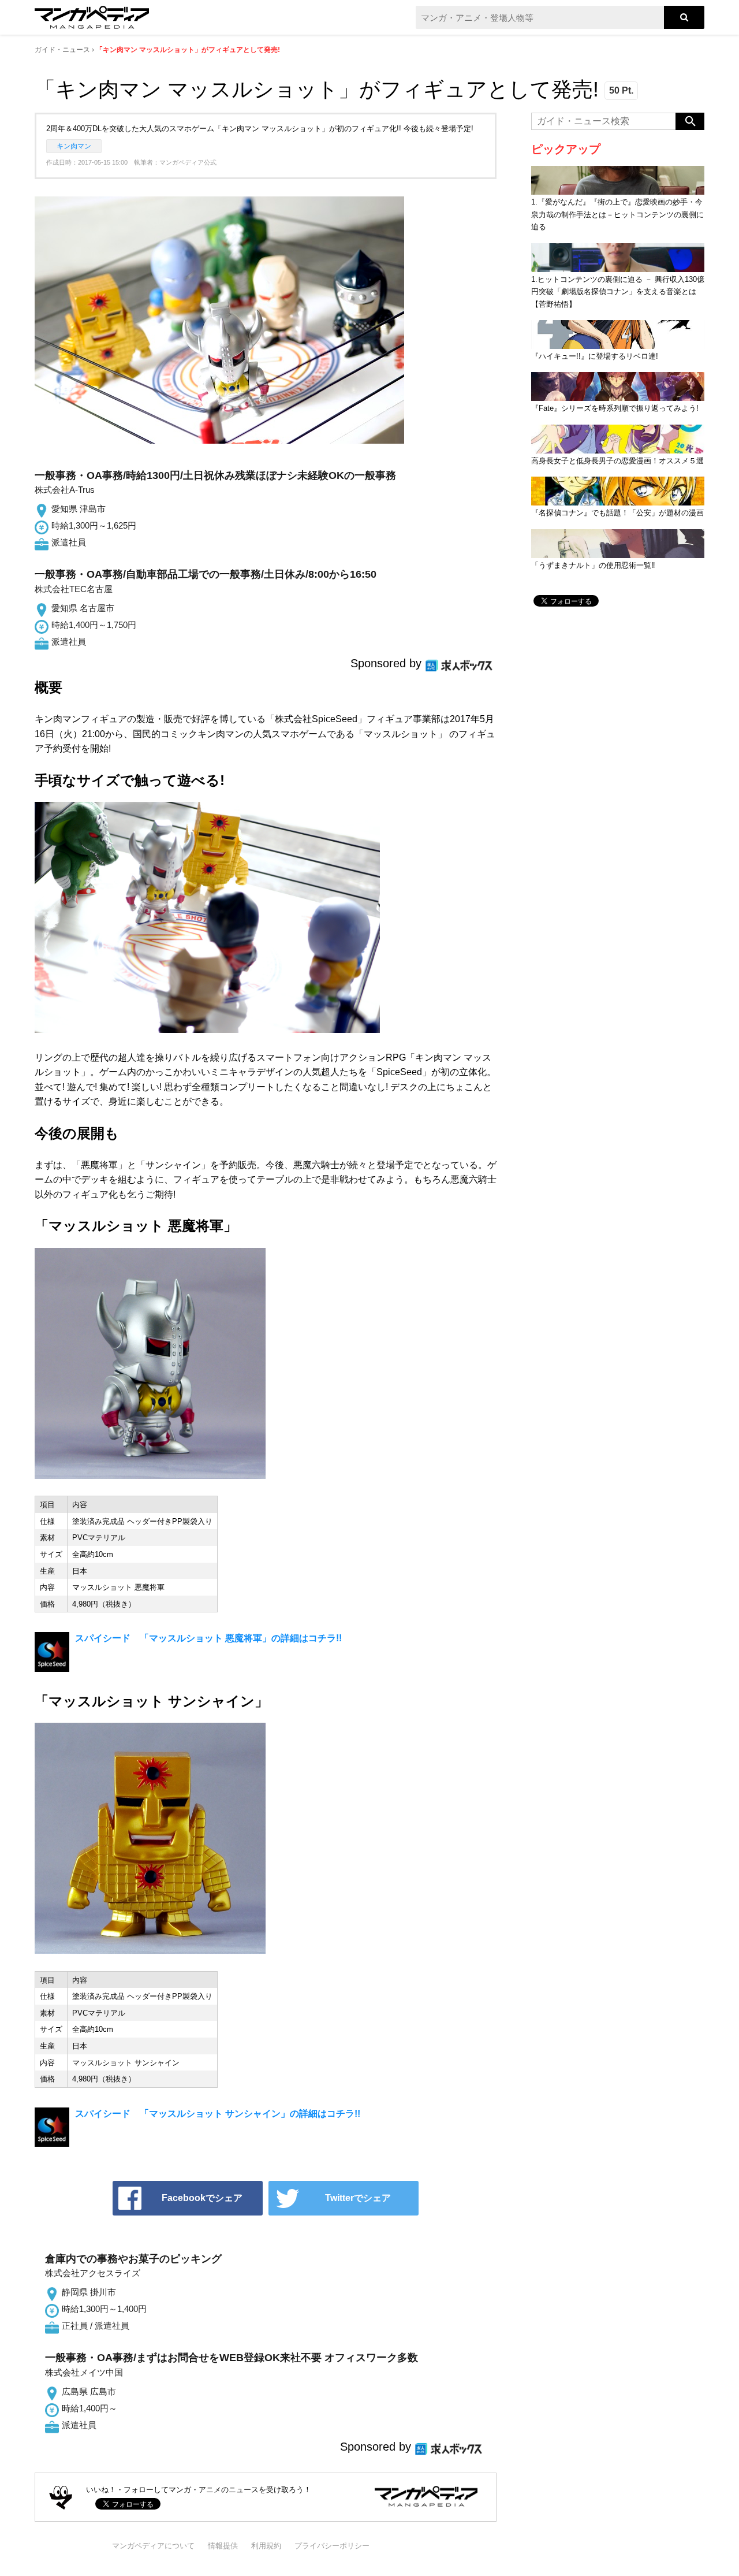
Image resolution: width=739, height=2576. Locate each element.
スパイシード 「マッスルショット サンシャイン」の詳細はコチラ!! (218, 2114)
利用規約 (266, 2546)
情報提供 (223, 2546)
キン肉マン (74, 146)
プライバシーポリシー (332, 2546)
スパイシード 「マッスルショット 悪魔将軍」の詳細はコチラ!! (208, 1638)
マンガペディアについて (153, 2546)
